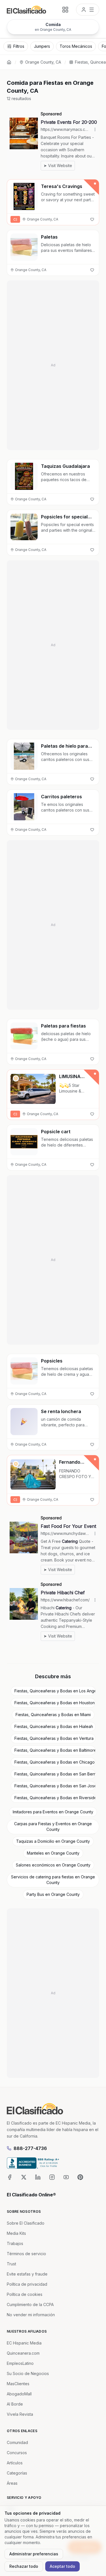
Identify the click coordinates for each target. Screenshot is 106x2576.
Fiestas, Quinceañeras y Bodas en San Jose (55, 1786)
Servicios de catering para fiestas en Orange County (53, 1880)
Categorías (17, 2473)
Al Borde (15, 2404)
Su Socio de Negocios (28, 2373)
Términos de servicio (26, 2254)
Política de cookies (25, 2294)
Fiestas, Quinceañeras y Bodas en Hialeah (54, 1726)
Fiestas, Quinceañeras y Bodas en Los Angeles (55, 1691)
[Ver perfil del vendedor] (16, 1078)
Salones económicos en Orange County (53, 1865)
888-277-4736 (30, 2148)
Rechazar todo (24, 2566)
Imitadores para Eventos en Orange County (53, 1812)
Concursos (17, 2453)
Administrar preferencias (34, 2554)
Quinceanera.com (23, 2353)
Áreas (12, 2483)
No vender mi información (31, 2315)
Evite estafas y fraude (27, 2274)
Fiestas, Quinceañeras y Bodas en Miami (53, 1715)
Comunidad (17, 2442)
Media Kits (16, 2233)
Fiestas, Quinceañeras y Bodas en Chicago (55, 1762)
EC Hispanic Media (24, 2343)
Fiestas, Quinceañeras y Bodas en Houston (55, 1703)
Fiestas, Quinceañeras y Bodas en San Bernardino (55, 1774)
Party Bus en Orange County (53, 1894)
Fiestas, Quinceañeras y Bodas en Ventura (54, 1738)
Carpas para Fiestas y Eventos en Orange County (53, 1826)
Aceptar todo (62, 2566)
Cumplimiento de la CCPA (30, 2304)
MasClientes (18, 2384)
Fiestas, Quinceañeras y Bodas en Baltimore (55, 1750)
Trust (11, 2264)
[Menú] (88, 10)
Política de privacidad (27, 2284)
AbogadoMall (19, 2394)
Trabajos (15, 2243)
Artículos (15, 2463)
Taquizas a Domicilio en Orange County (53, 1841)
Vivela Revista (20, 2414)
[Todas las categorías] (65, 10)
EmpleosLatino (20, 2363)
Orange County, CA (43, 62)
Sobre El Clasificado (26, 2223)
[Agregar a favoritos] (92, 219)
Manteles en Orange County (53, 1853)
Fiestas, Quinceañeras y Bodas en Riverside (55, 1798)
